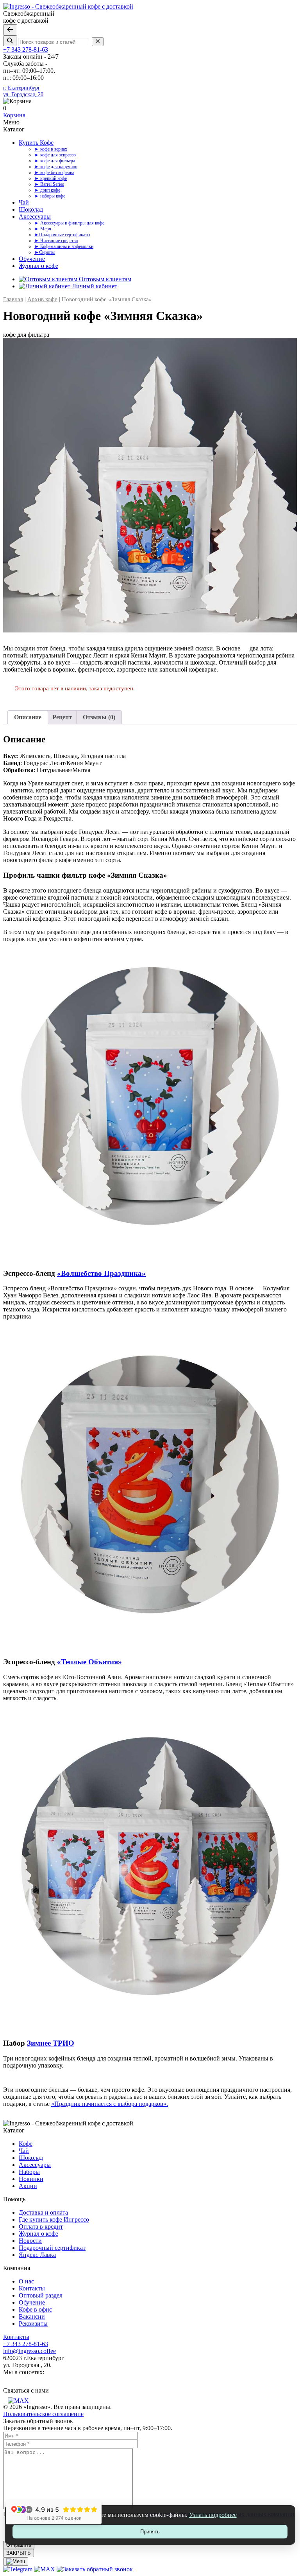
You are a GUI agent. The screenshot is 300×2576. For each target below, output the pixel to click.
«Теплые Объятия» (89, 1662)
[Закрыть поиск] (10, 30)
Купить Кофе (36, 143)
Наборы (29, 2172)
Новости (30, 2241)
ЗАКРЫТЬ (19, 2553)
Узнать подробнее (213, 2515)
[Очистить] (98, 42)
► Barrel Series (49, 184)
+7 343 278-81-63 (26, 49)
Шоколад (31, 209)
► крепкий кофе (51, 178)
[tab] (28, 717)
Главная (13, 299)
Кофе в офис (35, 2309)
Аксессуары (35, 216)
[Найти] (10, 41)
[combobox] (54, 42)
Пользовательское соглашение (43, 2414)
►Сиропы (45, 252)
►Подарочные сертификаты (62, 235)
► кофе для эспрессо (55, 155)
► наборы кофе (50, 196)
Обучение (32, 259)
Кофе (26, 2144)
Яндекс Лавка (37, 2255)
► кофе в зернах (51, 149)
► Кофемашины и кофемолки (64, 246)
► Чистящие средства (56, 241)
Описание (28, 717)
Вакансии (32, 2316)
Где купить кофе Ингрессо (54, 2219)
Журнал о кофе (38, 266)
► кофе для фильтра (55, 161)
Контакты (32, 2288)
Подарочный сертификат (52, 2248)
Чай (24, 202)
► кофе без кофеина (54, 172)
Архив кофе (42, 299)
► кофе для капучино (56, 167)
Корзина (14, 115)
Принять (150, 2532)
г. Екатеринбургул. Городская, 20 (23, 91)
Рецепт (62, 717)
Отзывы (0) (99, 717)
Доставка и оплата (43, 2212)
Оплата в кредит (41, 2227)
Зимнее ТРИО (51, 2043)
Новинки (31, 2179)
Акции (28, 2186)
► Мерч (43, 229)
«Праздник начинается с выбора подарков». (110, 2104)
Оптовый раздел (41, 2295)
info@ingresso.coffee (29, 2351)
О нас (26, 2281)
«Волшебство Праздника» (101, 1273)
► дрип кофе (47, 190)
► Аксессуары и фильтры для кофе (69, 223)
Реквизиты (33, 2324)
